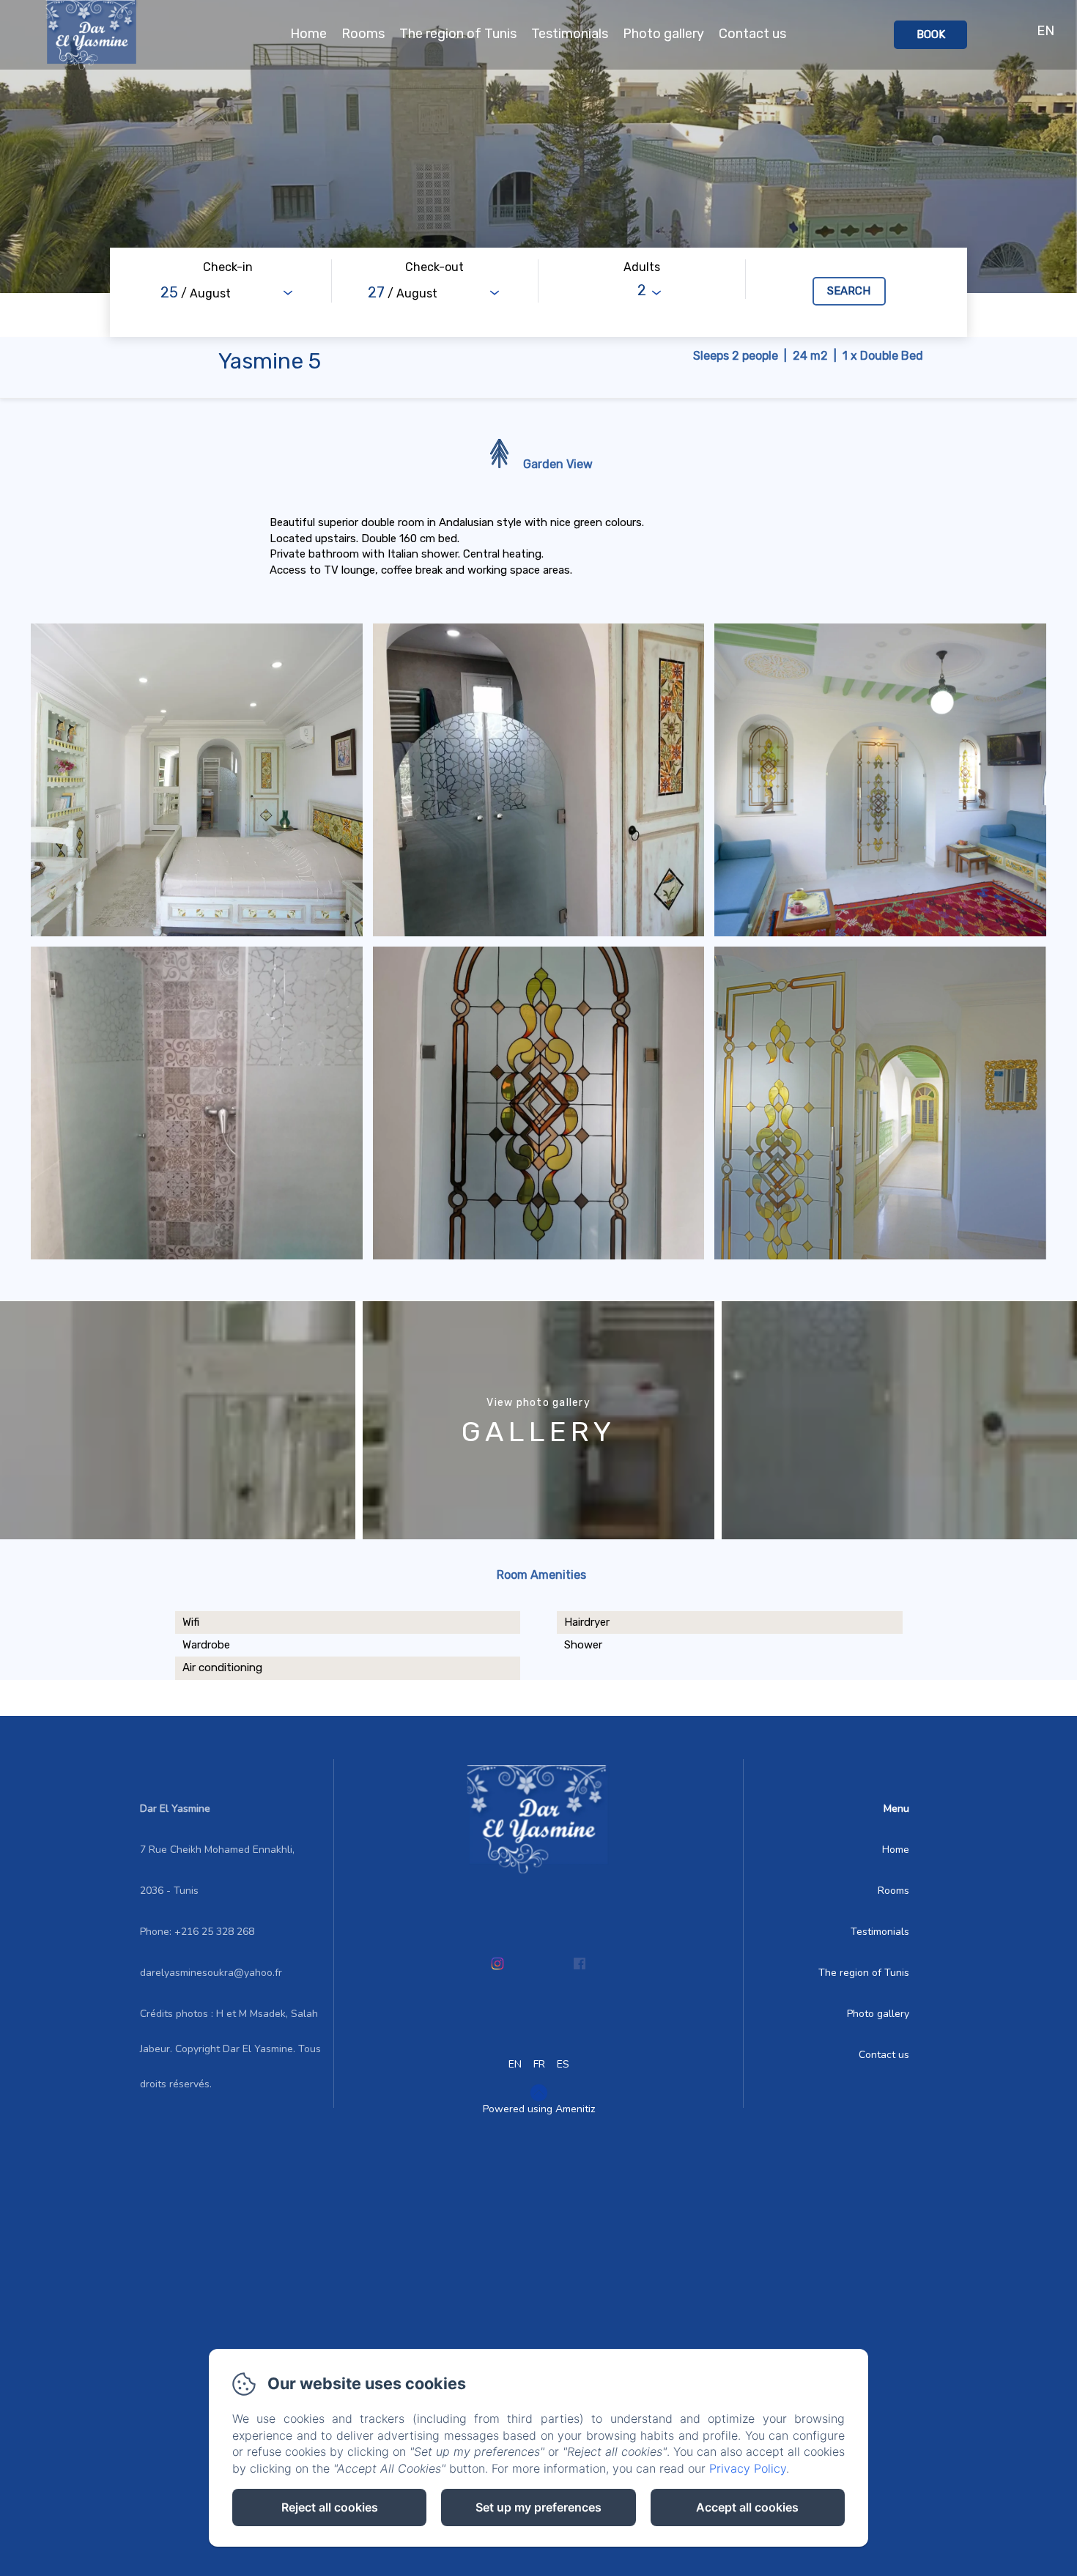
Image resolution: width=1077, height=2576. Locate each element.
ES (563, 2064)
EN (515, 2064)
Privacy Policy (748, 2468)
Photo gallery (663, 34)
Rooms (363, 34)
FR (539, 2064)
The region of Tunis (458, 34)
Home (308, 34)
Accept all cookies (747, 2507)
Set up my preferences (538, 2507)
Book (931, 34)
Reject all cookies (330, 2507)
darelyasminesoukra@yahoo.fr (211, 1973)
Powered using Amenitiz (539, 2109)
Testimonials (570, 34)
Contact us (752, 34)
